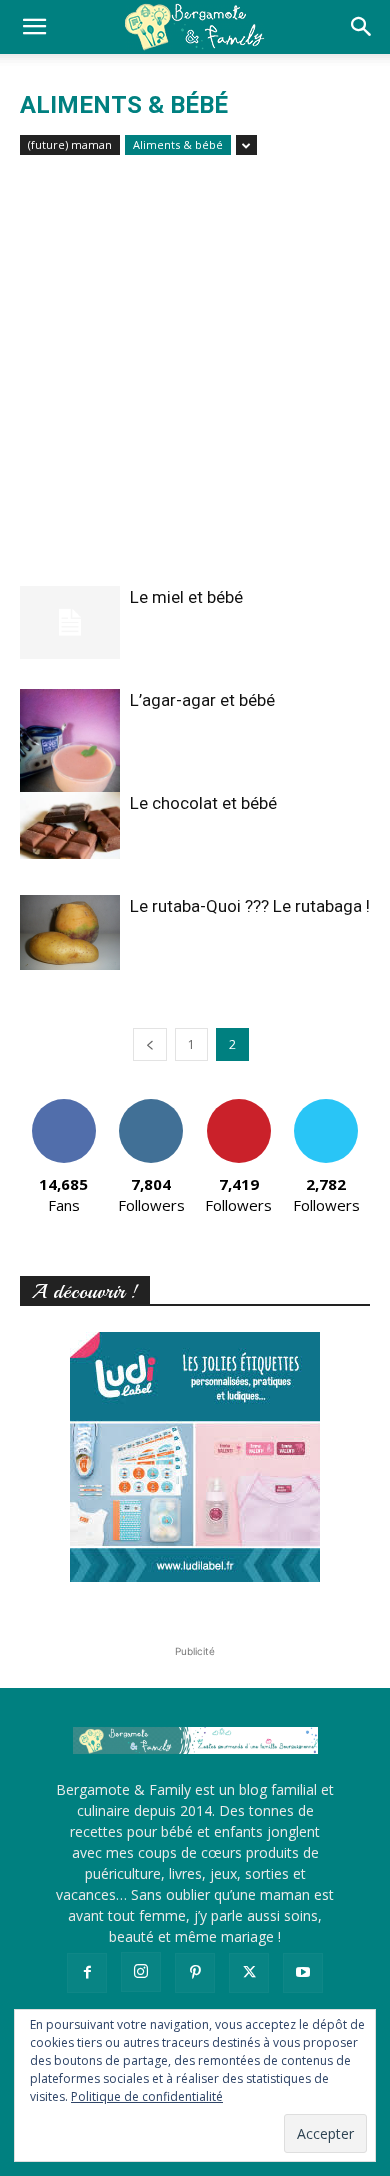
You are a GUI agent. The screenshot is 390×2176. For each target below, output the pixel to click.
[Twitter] (249, 1973)
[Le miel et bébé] (70, 622)
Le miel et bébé (186, 597)
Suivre (151, 1106)
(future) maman (70, 144)
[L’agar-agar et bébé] (70, 755)
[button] (34, 27)
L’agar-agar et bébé (202, 700)
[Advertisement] (195, 381)
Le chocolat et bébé (203, 803)
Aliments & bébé (178, 144)
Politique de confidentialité (147, 2096)
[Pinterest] (195, 1973)
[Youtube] (303, 1973)
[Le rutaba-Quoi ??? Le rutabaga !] (70, 932)
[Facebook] (87, 1973)
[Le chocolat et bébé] (70, 825)
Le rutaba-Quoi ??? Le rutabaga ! (250, 906)
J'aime (64, 1106)
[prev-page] (150, 1044)
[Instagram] (141, 1972)
